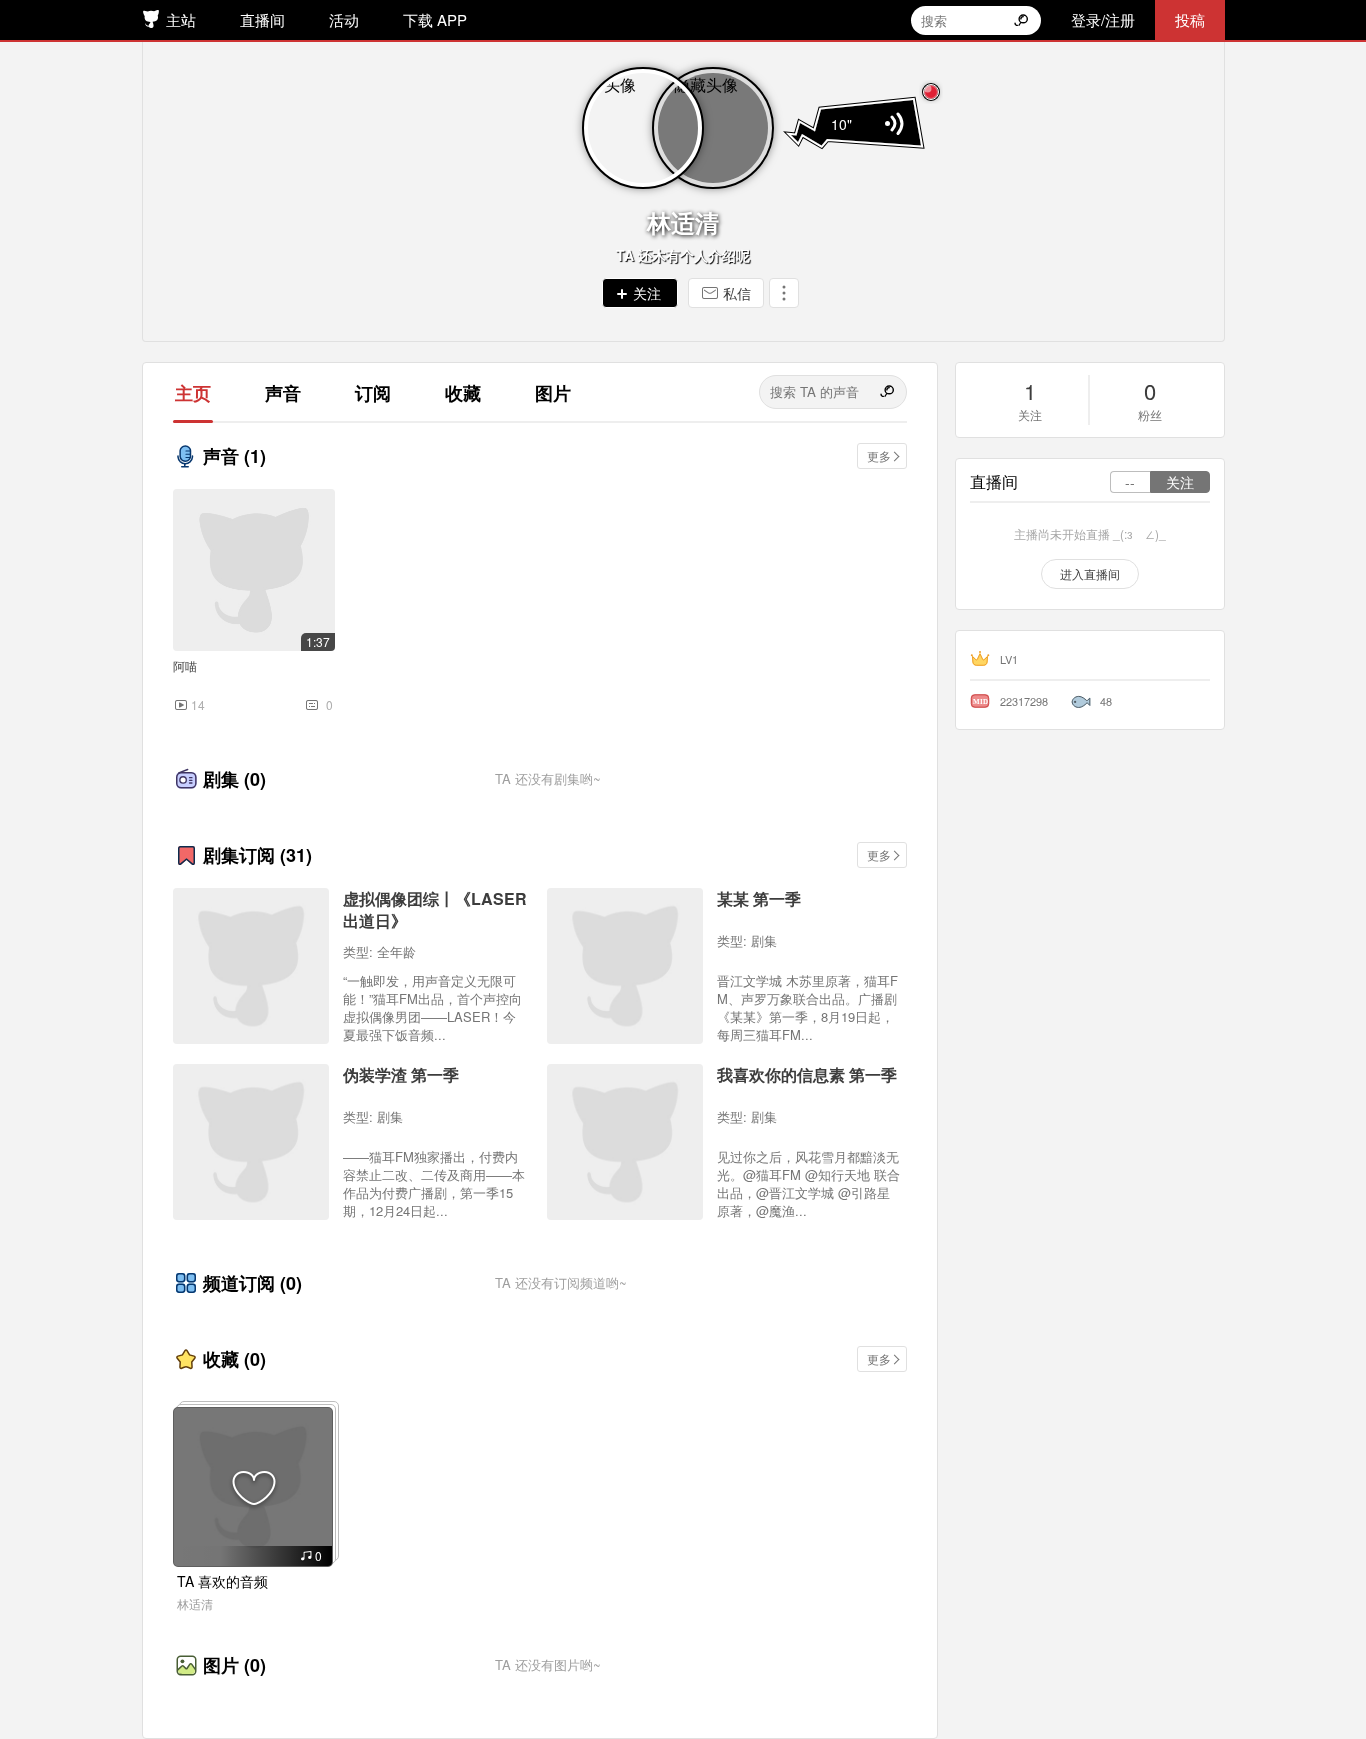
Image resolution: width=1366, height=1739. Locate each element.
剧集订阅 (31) (257, 855)
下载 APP (435, 19)
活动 (344, 19)
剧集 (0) (234, 779)
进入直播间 (1090, 573)
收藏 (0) (234, 1359)
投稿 (1190, 19)
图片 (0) (234, 1665)
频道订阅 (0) (252, 1283)
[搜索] (889, 392)
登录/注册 (1103, 19)
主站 (181, 19)
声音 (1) (234, 456)
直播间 (262, 19)
